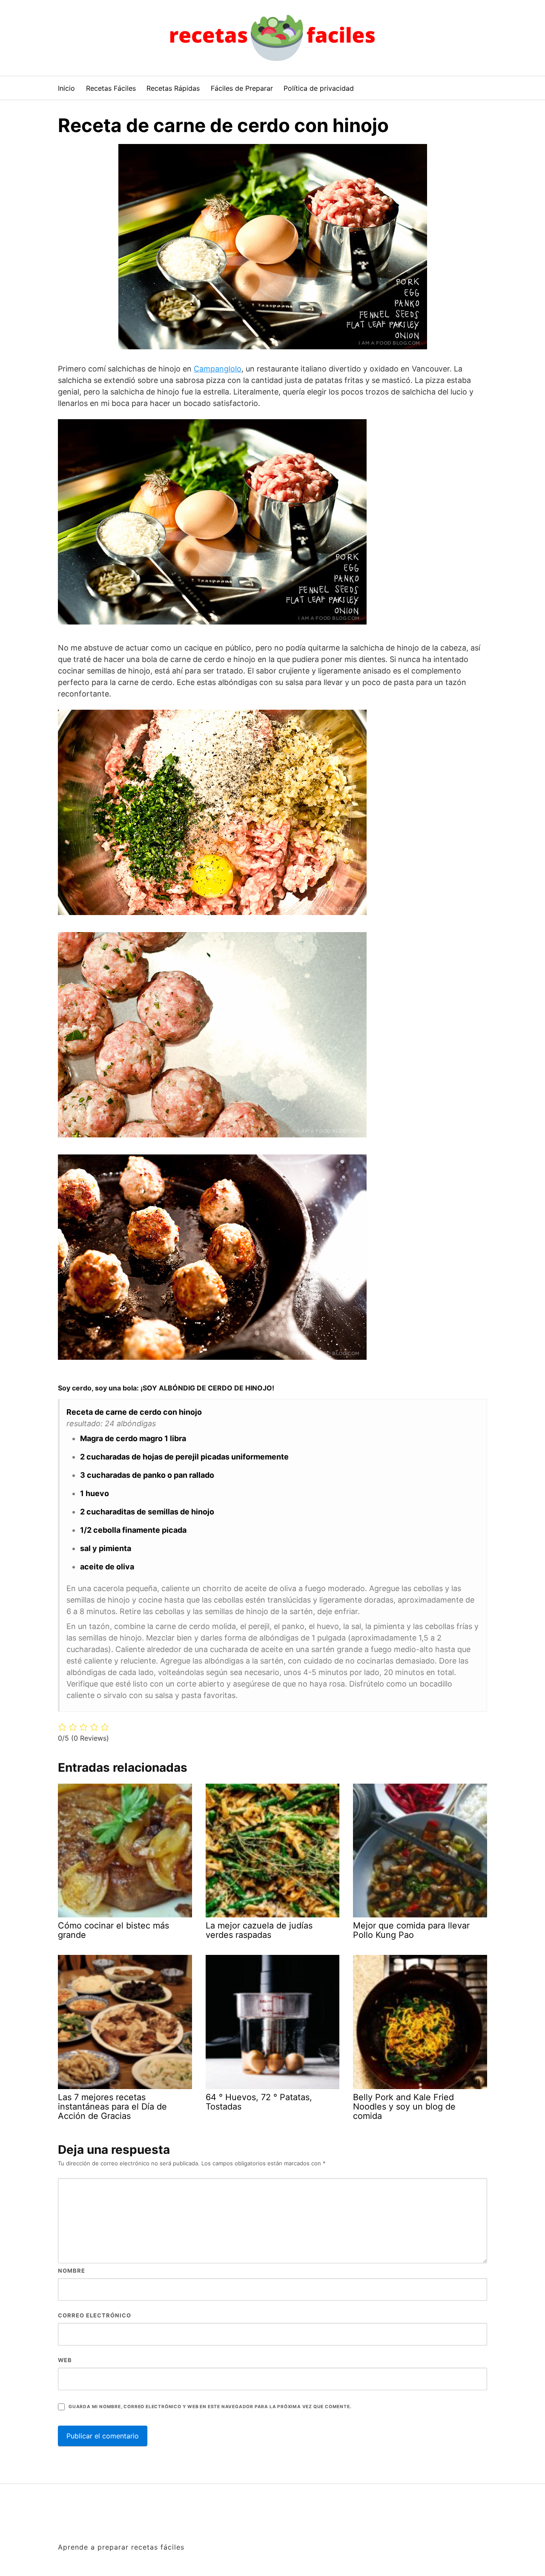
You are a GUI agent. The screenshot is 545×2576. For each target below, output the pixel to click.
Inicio (66, 88)
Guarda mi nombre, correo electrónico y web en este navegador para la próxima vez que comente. (210, 2407)
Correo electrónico (95, 2315)
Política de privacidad (319, 88)
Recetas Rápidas (173, 88)
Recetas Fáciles (111, 88)
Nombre (72, 2271)
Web (65, 2360)
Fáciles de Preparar (242, 88)
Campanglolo (218, 369)
